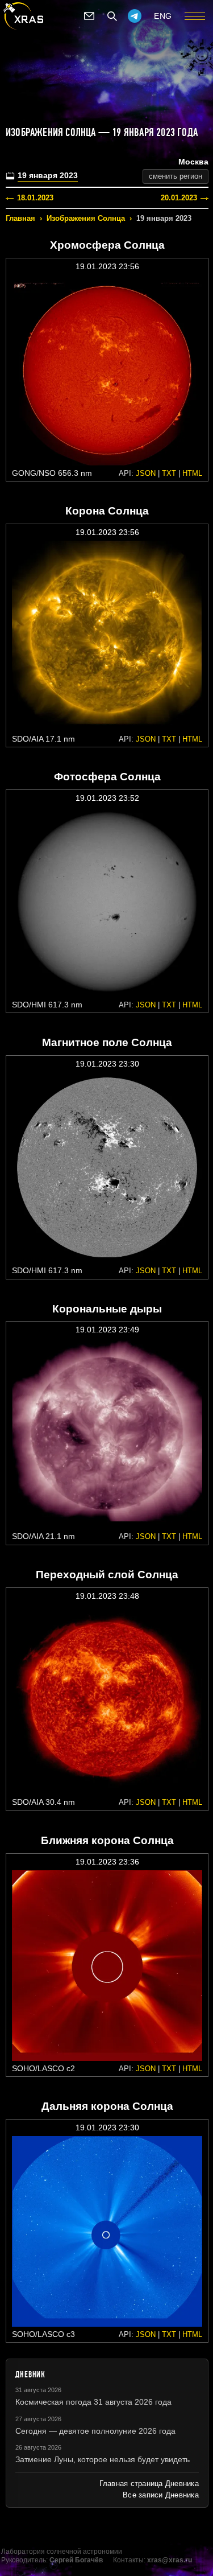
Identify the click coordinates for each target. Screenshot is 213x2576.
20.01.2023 (179, 198)
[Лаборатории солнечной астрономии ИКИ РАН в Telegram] (135, 16)
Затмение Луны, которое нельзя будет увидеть (103, 2459)
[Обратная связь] (89, 16)
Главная (20, 218)
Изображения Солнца (86, 218)
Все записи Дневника (161, 2495)
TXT (169, 473)
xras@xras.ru (170, 2560)
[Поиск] (112, 16)
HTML (192, 473)
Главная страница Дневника (149, 2484)
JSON (146, 473)
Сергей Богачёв (76, 2560)
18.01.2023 (35, 198)
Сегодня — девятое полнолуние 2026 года (95, 2431)
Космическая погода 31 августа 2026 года (93, 2402)
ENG (163, 16)
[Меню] (195, 16)
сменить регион (176, 176)
